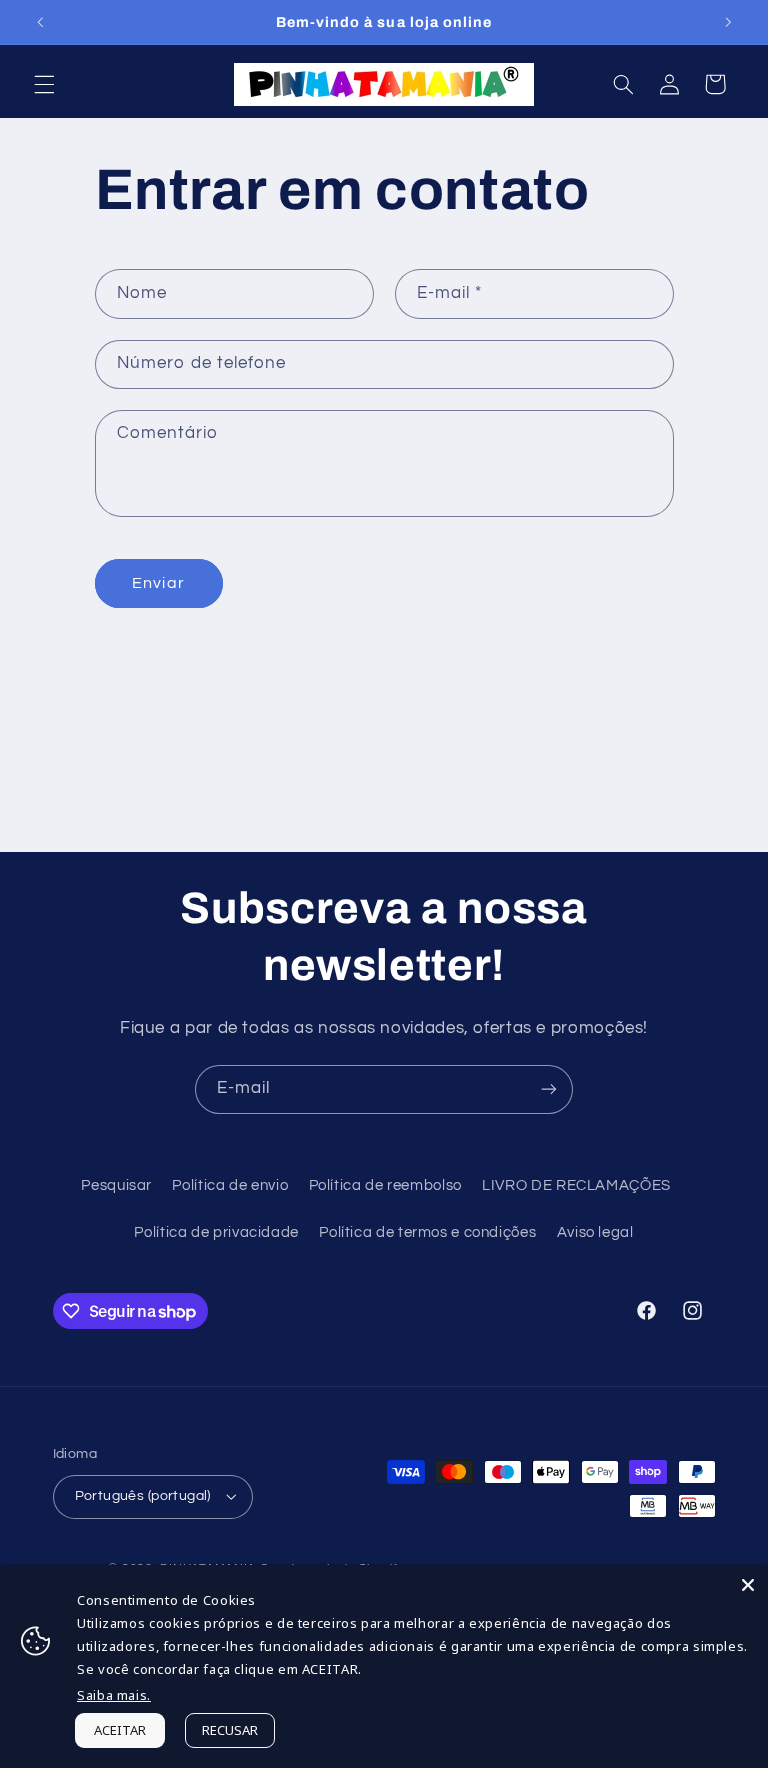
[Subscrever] (549, 1089)
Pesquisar (116, 1185)
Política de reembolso (385, 1185)
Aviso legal (595, 1232)
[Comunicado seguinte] (728, 22)
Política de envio (230, 1185)
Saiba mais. (114, 1695)
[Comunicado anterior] (40, 22)
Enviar (158, 583)
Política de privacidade (216, 1232)
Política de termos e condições (427, 1232)
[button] (44, 84)
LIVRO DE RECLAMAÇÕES (576, 1185)
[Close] (748, 1585)
